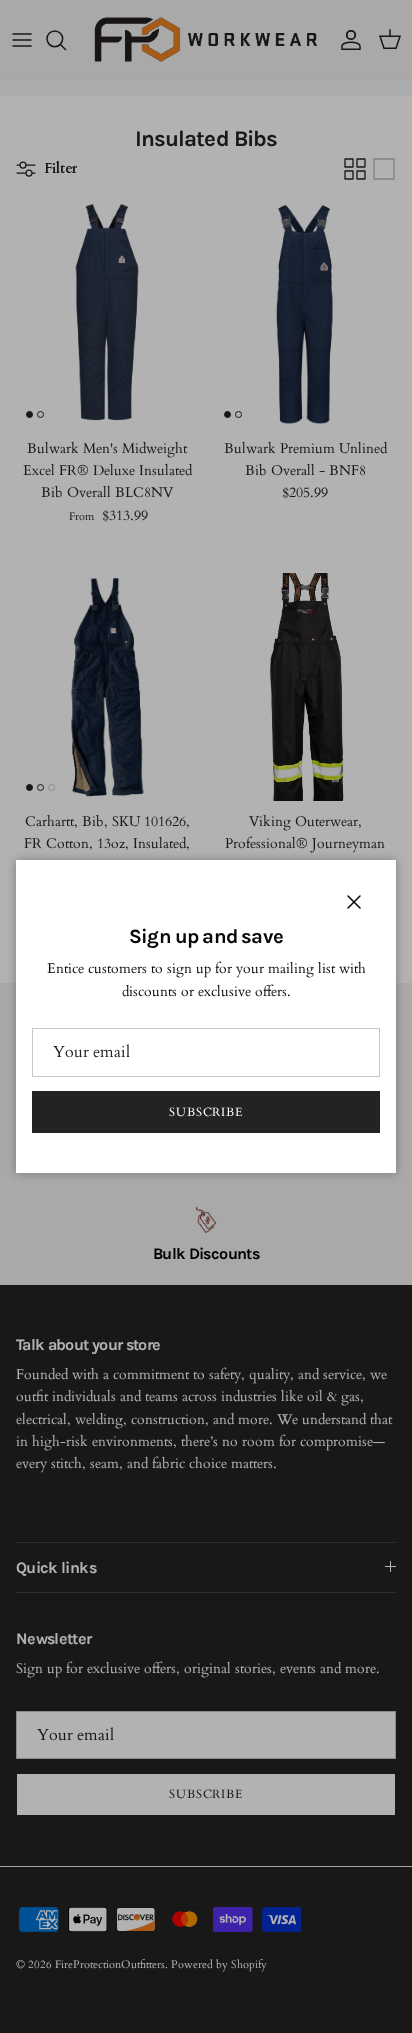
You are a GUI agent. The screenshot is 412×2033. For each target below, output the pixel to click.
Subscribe (206, 1112)
